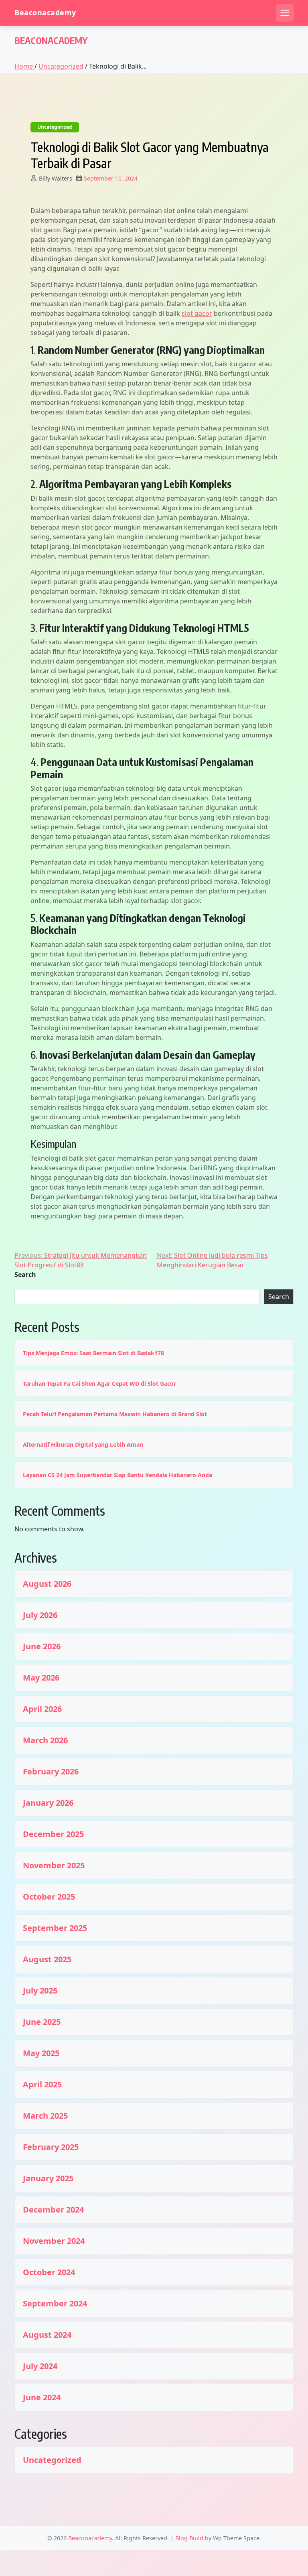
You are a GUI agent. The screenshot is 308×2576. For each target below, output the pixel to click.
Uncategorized (61, 66)
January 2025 (48, 2178)
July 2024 (40, 2366)
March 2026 (45, 1740)
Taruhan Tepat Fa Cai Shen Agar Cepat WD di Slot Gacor (99, 1383)
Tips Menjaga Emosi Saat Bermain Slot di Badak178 (93, 1353)
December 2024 (53, 2210)
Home (24, 66)
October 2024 (49, 2272)
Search (25, 1275)
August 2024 (47, 2335)
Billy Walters (56, 178)
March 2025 (45, 2116)
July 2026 (40, 1615)
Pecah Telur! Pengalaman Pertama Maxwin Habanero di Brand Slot (115, 1414)
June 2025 (42, 2022)
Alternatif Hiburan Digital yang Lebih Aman (83, 1444)
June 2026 (42, 1646)
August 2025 (47, 1959)
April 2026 (42, 1709)
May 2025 (41, 2053)
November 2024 (54, 2241)
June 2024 (42, 2397)
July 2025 (40, 1991)
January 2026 (48, 1803)
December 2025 (53, 1834)
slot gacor (197, 313)
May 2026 (41, 1678)
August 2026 (47, 1584)
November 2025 (54, 1866)
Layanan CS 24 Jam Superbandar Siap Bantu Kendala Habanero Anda (118, 1475)
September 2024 (55, 2304)
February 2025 (51, 2147)
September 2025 (55, 1928)
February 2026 (51, 1772)
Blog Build (189, 2538)
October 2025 (49, 1897)
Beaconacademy (45, 13)
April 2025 (42, 2085)
